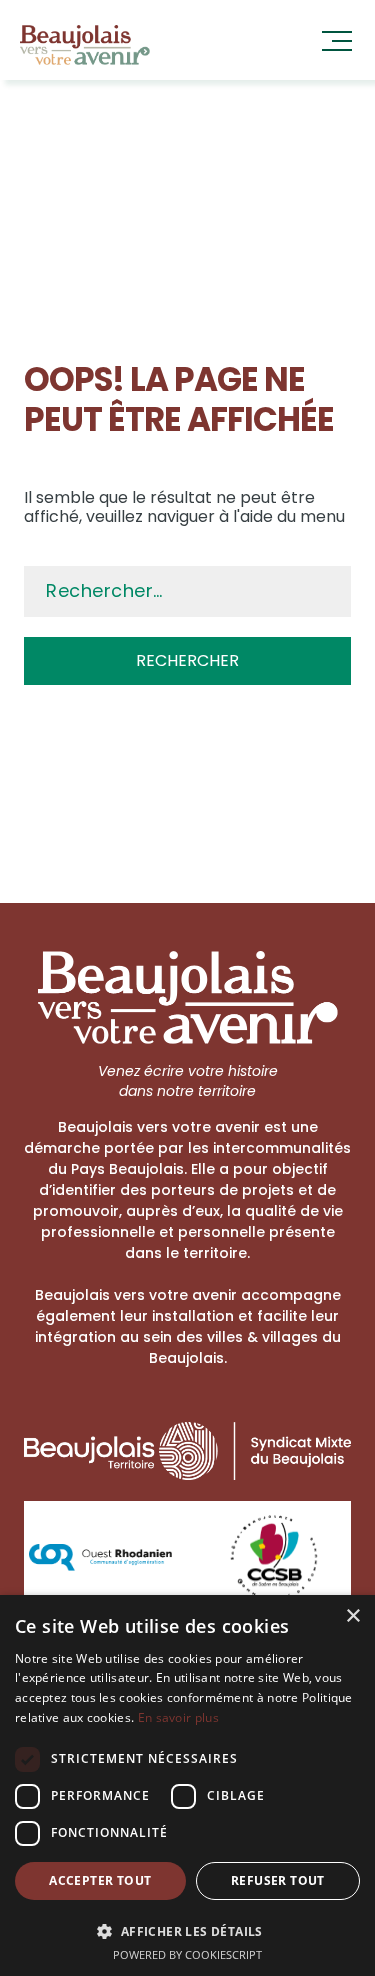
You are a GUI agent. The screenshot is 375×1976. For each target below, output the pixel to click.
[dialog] (187, 1785)
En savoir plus (178, 1717)
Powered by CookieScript (187, 1954)
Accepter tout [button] (100, 1880)
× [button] (352, 1616)
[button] (187, 1930)
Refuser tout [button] (278, 1880)
